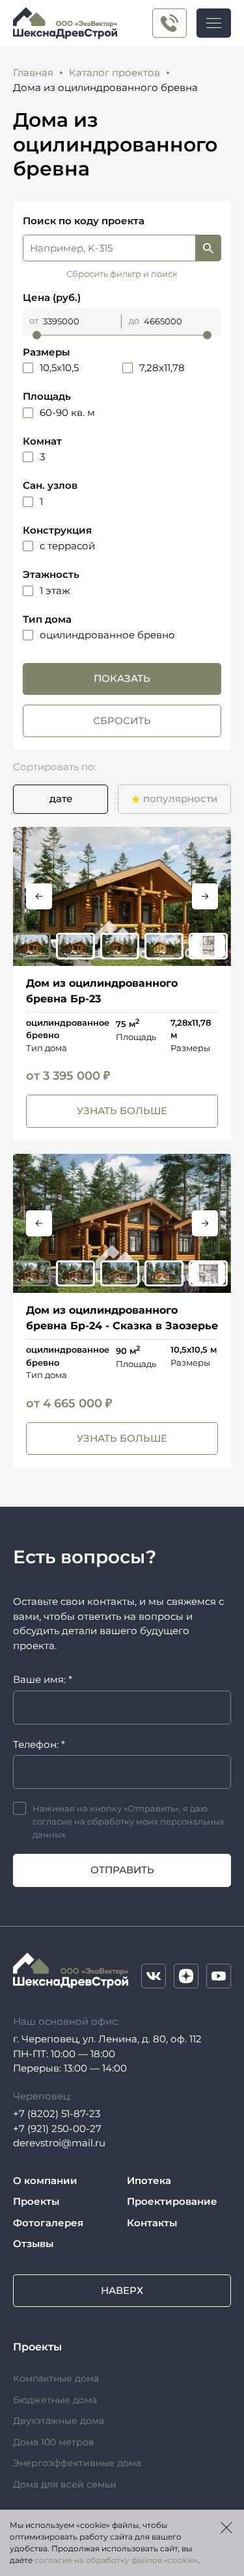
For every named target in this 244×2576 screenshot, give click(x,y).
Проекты (36, 2201)
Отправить (122, 1870)
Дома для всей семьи (65, 2484)
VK (154, 1976)
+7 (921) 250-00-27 (169, 23)
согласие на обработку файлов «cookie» (116, 2560)
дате (61, 799)
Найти (208, 248)
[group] (122, 896)
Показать (122, 678)
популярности (180, 799)
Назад (39, 896)
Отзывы (33, 2244)
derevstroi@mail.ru (59, 2143)
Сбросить (122, 721)
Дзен (186, 1976)
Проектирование (172, 2201)
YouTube (219, 1976)
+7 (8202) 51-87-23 (57, 2114)
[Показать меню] (214, 23)
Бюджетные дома (55, 2400)
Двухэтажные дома (59, 2421)
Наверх (122, 2290)
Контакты (152, 2223)
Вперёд (205, 896)
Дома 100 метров (54, 2442)
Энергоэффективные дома (77, 2463)
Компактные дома (56, 2378)
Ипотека (149, 2180)
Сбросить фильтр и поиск (122, 274)
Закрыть (226, 2527)
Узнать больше (122, 1111)
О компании (45, 2180)
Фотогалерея (48, 2223)
